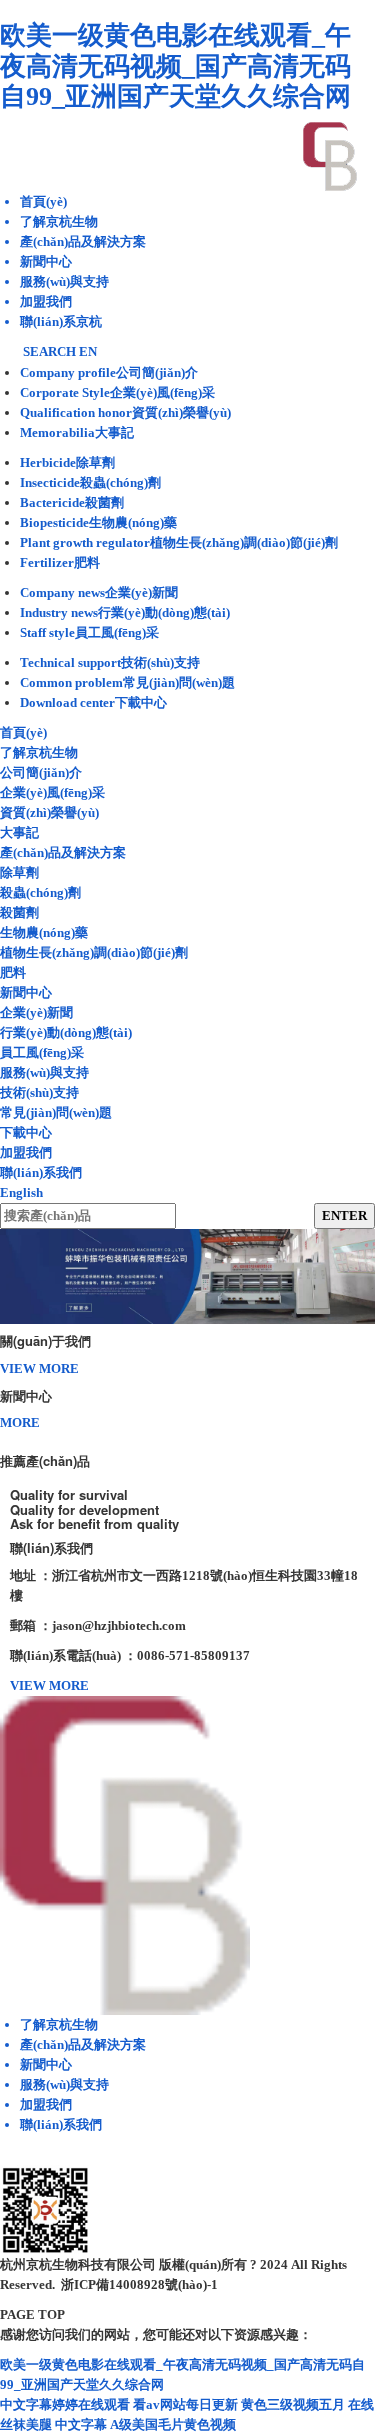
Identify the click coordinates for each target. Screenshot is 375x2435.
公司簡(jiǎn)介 (41, 772)
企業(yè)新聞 (36, 1012)
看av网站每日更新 (185, 2404)
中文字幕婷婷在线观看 (65, 2404)
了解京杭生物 (39, 752)
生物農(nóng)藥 (44, 932)
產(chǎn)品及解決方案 (63, 852)
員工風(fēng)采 (42, 1052)
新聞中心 (26, 992)
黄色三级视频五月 (293, 2404)
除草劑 (19, 872)
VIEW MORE (39, 1368)
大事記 (19, 832)
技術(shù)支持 (39, 1092)
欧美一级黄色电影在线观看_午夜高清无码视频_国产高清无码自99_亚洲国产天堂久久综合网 (175, 66)
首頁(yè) (23, 732)
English (21, 1192)
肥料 (13, 972)
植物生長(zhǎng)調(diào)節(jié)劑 (94, 952)
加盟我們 (26, 1152)
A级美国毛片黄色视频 (173, 2424)
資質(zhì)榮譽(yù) (49, 812)
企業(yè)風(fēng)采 (52, 792)
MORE (20, 1422)
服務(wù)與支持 (44, 1072)
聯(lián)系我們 (41, 1172)
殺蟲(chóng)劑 (40, 892)
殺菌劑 (19, 912)
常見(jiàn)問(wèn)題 (56, 1112)
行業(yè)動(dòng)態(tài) (66, 1032)
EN (88, 351)
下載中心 (26, 1132)
